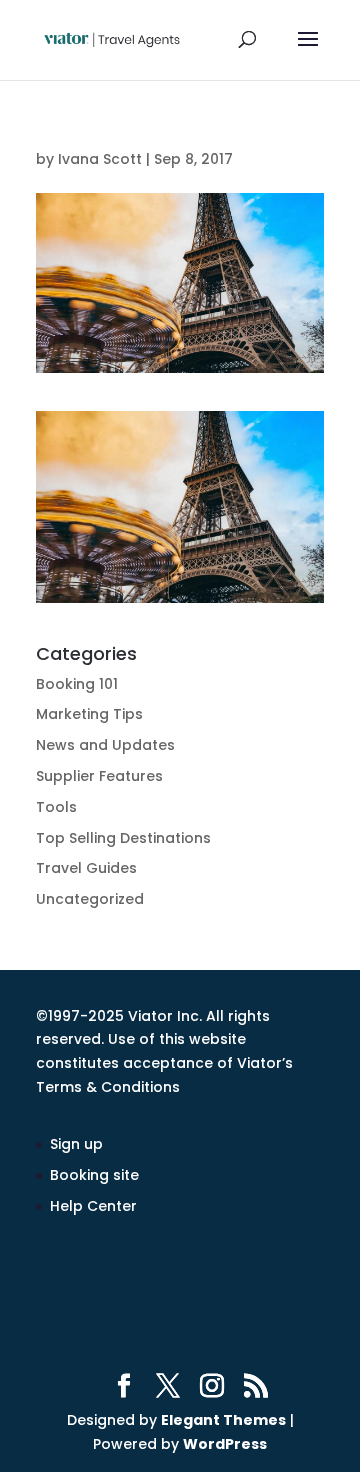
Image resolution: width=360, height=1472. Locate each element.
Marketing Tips (89, 714)
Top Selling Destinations (123, 838)
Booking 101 (77, 684)
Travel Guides (86, 868)
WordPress (225, 1444)
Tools (56, 807)
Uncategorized (90, 899)
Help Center (93, 1206)
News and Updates (105, 745)
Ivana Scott (100, 159)
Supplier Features (99, 776)
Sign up (76, 1144)
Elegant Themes (223, 1420)
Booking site (94, 1175)
